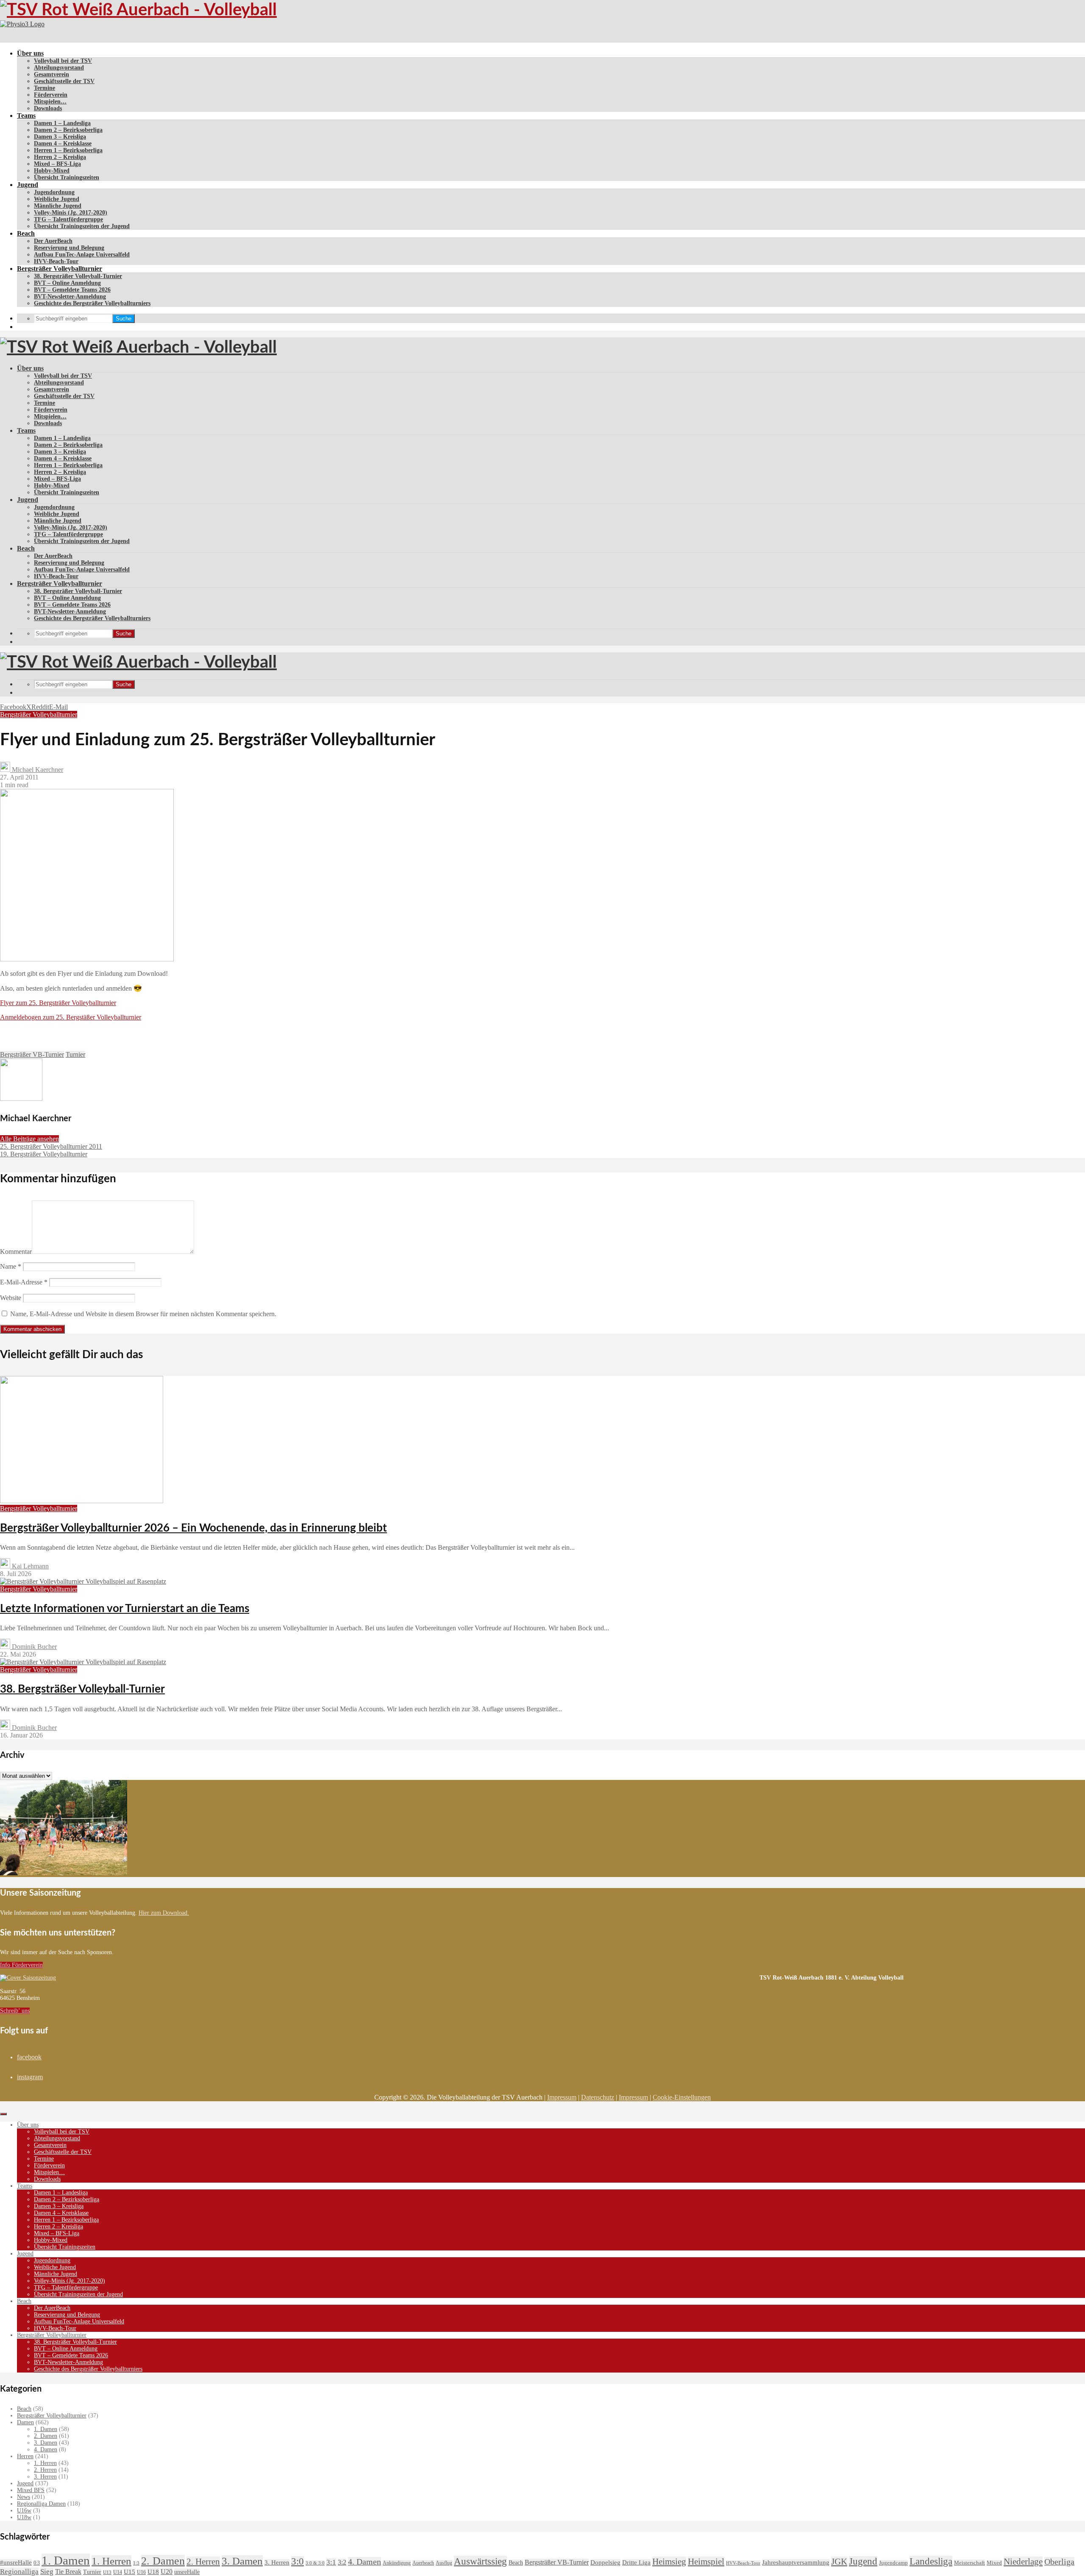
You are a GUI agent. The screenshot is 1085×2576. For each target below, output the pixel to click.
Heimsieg (669, 2561)
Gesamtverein (51, 74)
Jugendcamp (893, 2563)
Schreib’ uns (15, 2011)
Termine (45, 88)
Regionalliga (19, 2572)
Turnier (75, 1054)
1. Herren (45, 2463)
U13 (107, 2572)
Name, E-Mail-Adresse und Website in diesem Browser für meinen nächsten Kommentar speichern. (143, 1314)
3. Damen (46, 2443)
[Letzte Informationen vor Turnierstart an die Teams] (83, 1581)
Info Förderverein (21, 1965)
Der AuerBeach (53, 241)
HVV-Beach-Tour (56, 261)
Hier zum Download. (164, 1913)
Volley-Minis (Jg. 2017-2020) (71, 213)
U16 (141, 2572)
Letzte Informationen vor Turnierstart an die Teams (125, 1609)
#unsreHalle (16, 2562)
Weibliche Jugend (57, 199)
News (24, 2497)
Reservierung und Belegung (69, 248)
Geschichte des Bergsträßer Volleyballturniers (92, 303)
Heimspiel (706, 2562)
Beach (26, 233)
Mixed (994, 2563)
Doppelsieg (605, 2562)
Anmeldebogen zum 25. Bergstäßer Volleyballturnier (71, 1017)
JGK (839, 2562)
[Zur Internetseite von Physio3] (22, 24)
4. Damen (46, 2449)
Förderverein (51, 95)
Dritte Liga (636, 2562)
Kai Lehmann (29, 1566)
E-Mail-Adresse (24, 1282)
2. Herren (45, 2470)
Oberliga (1059, 2562)
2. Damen (46, 2436)
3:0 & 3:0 (315, 2563)
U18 (153, 2572)
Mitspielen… (50, 102)
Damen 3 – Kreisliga (60, 137)
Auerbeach (423, 2563)
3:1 (331, 2562)
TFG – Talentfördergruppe (68, 219)
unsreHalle (187, 2572)
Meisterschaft (970, 2563)
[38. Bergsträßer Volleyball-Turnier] (83, 1662)
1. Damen (46, 2429)
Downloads (48, 108)
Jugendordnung (54, 192)
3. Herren (45, 2477)
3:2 (342, 2562)
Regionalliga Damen (41, 2504)
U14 (118, 2572)
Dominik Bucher (33, 1647)
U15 (129, 2572)
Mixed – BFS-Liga (57, 164)
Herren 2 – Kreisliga (60, 157)
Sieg (47, 2572)
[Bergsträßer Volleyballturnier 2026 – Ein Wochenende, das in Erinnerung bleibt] (82, 1501)
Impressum (562, 2097)
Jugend (28, 185)
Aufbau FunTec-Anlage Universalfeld (82, 255)
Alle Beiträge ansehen (29, 1139)
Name (11, 1266)
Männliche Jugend (58, 206)
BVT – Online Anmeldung (67, 283)
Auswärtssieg (480, 2561)
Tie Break (68, 2572)
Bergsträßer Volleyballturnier (60, 269)
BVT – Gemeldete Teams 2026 (72, 290)
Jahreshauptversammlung (796, 2562)
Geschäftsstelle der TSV (64, 81)
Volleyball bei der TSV (63, 61)
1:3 (136, 2563)
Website (11, 1298)
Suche (124, 319)
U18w (24, 2517)
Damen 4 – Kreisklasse (63, 143)
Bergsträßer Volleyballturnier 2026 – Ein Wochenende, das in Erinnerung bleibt (193, 1528)
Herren (25, 2456)
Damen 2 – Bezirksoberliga (68, 130)
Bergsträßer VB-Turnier (32, 1054)
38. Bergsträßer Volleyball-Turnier (78, 276)
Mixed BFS (31, 2490)
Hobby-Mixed (52, 171)
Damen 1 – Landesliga (62, 123)
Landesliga (931, 2561)
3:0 (298, 2561)
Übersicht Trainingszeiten (67, 177)
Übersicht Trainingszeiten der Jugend (82, 226)
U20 (167, 2572)
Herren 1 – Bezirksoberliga (68, 150)
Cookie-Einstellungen (682, 2097)
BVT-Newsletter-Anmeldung (70, 297)
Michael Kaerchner (37, 770)
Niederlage (1023, 2562)
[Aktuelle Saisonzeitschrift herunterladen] (380, 1978)
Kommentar (16, 1252)
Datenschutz (598, 2097)
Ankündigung (397, 2563)
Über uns (30, 53)
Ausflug (444, 2563)
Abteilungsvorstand (59, 68)
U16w (24, 2511)
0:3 (37, 2563)
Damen (25, 2422)
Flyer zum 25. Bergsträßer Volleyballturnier (58, 1003)
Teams (26, 116)
